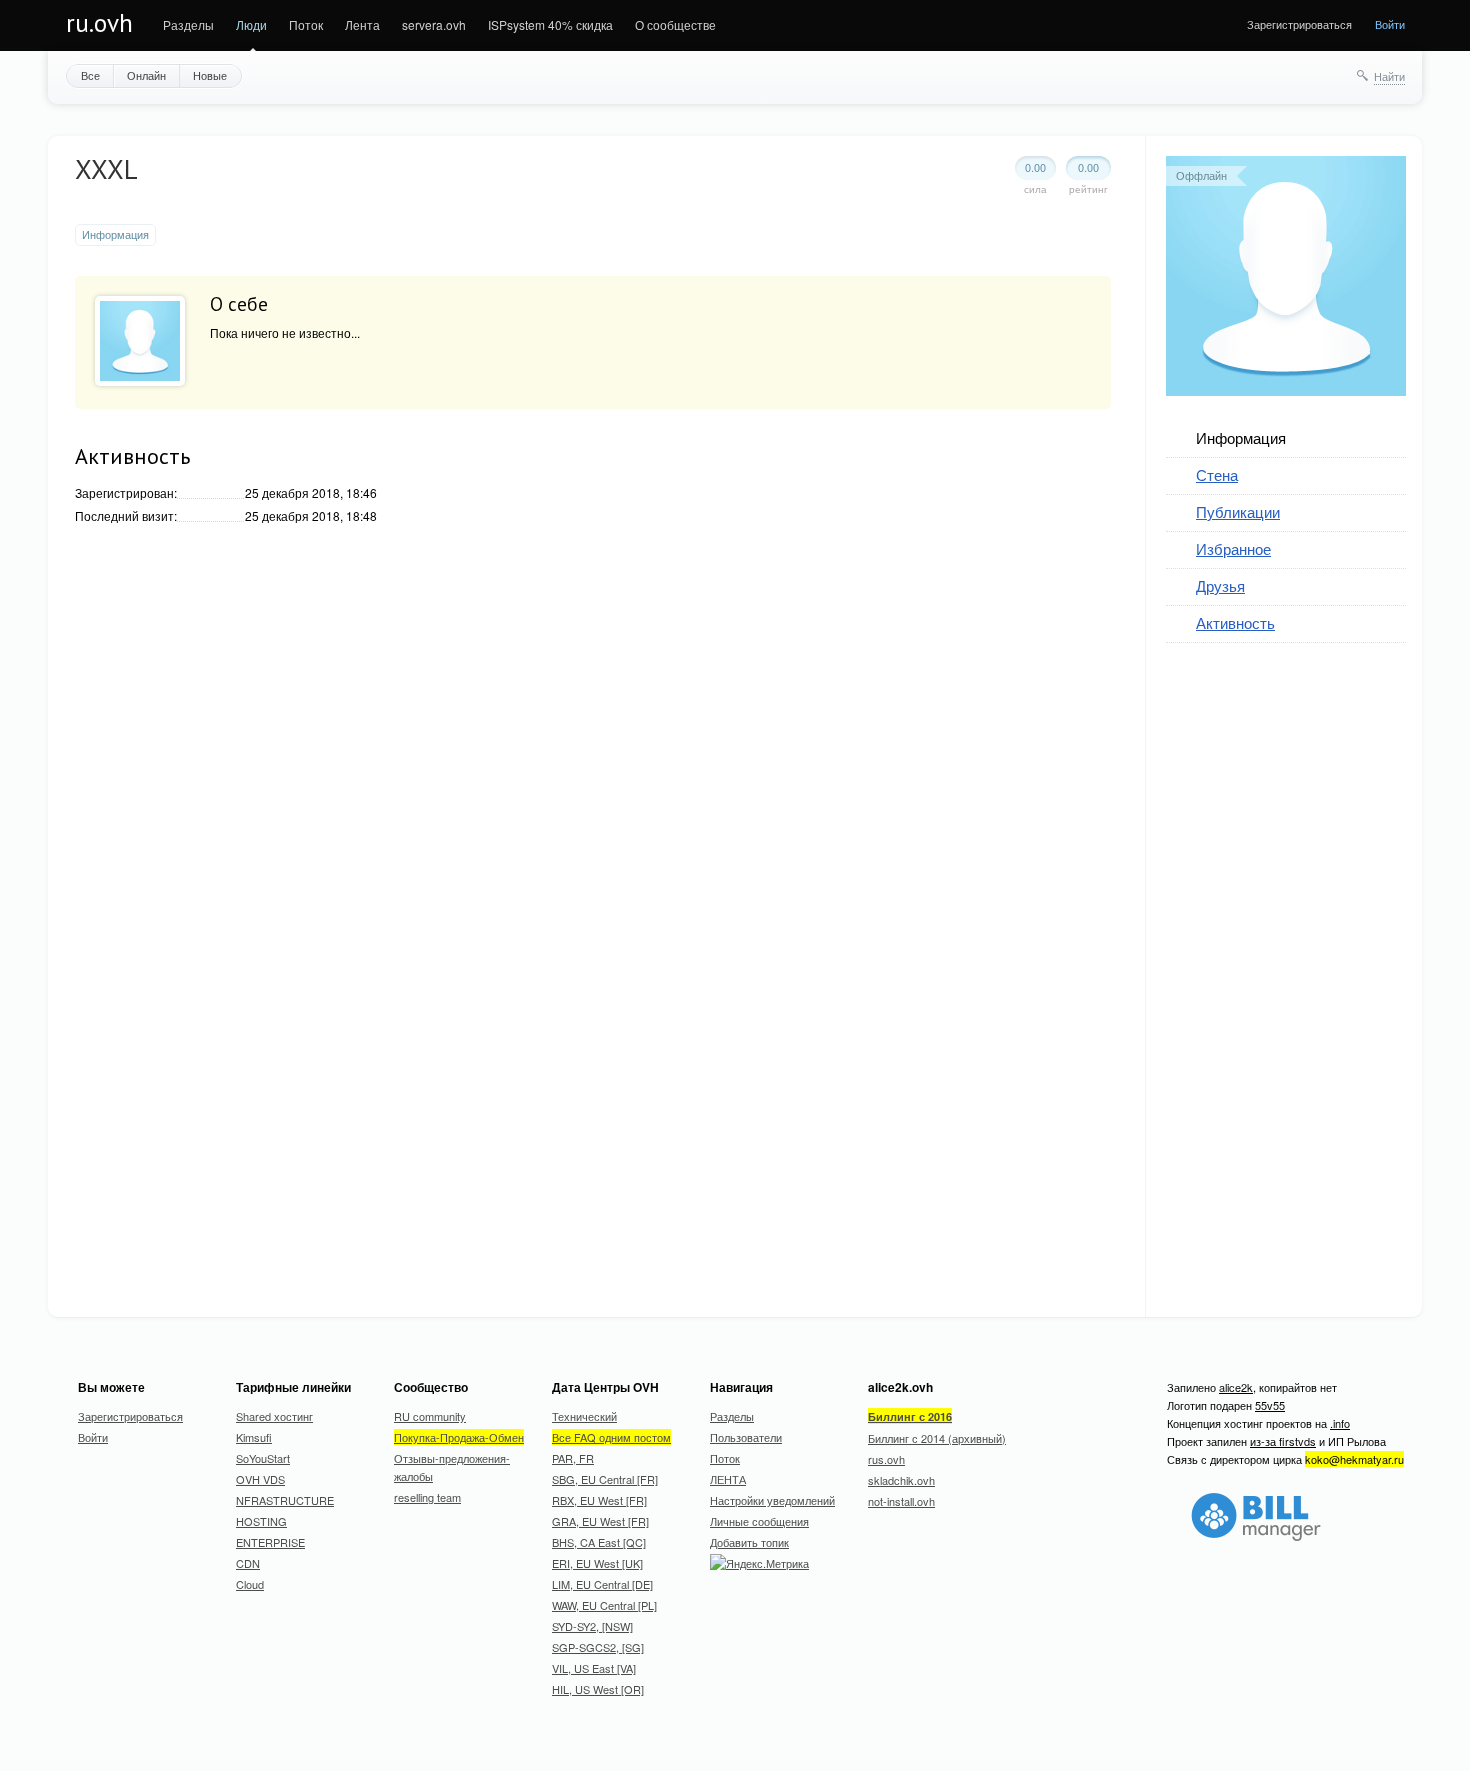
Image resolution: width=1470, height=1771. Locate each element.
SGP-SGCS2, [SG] (598, 1647)
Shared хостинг (274, 1416)
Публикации (1238, 511)
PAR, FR (573, 1458)
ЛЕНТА (728, 1479)
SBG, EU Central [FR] (605, 1479)
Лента (362, 24)
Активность (1235, 622)
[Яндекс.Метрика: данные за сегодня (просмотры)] (759, 1563)
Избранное (1233, 548)
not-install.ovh (901, 1501)
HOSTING (261, 1521)
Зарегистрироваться (1299, 24)
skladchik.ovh (901, 1480)
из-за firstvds (1283, 1441)
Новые (210, 75)
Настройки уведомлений (772, 1500)
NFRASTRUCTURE (285, 1500)
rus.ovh (886, 1459)
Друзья (1220, 585)
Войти (1390, 24)
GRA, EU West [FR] (600, 1521)
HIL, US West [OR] (598, 1689)
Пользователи (746, 1437)
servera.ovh (434, 24)
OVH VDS (260, 1479)
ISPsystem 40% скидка (550, 24)
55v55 (1270, 1405)
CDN (248, 1563)
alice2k (1236, 1387)
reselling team (427, 1497)
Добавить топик (749, 1542)
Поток (306, 24)
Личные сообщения (759, 1521)
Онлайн (146, 75)
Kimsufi (254, 1437)
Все (90, 75)
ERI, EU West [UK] (597, 1563)
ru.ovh (99, 23)
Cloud (250, 1584)
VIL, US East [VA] (594, 1668)
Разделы (188, 24)
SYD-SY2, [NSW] (592, 1626)
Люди (251, 24)
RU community (430, 1416)
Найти (1389, 76)
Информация (1241, 437)
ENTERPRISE (270, 1542)
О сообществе (675, 24)
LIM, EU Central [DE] (602, 1584)
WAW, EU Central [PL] (604, 1605)
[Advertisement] (1316, 968)
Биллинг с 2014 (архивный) (937, 1438)
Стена (1217, 474)
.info (1340, 1423)
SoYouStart (263, 1458)
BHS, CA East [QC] (599, 1542)
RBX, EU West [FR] (599, 1500)
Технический (584, 1416)
